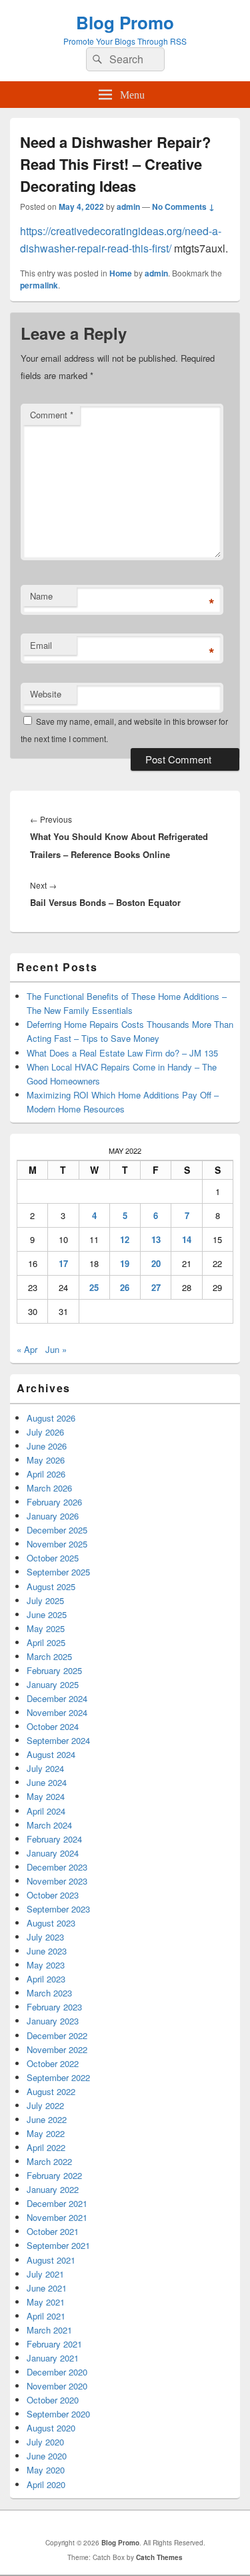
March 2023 (49, 1993)
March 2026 (49, 1488)
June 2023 (47, 1951)
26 (125, 1287)
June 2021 (47, 2288)
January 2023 (53, 2021)
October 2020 (53, 2400)
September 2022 (58, 2077)
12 (125, 1239)
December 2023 (57, 1867)
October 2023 (53, 1895)
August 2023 (51, 1923)
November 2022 (57, 2049)
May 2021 (46, 2302)
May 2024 (46, 1796)
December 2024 (57, 1698)
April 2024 (46, 1811)
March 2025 (49, 1656)
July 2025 (45, 1600)
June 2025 (47, 1614)
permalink (39, 285)
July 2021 (45, 2274)
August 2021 (51, 2260)
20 (156, 1263)
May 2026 (46, 1460)
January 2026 (53, 1516)
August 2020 (51, 2428)
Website (46, 694)
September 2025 (58, 1572)
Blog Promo (125, 22)
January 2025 (53, 1684)
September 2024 (58, 1740)
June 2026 (47, 1446)
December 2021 (57, 2203)
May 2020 (46, 2470)
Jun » (56, 1349)
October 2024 (53, 1726)
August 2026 (51, 1418)
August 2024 (51, 1754)
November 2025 (57, 1544)
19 (125, 1263)
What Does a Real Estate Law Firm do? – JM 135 (122, 1053)
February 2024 (54, 1839)
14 (187, 1239)
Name (41, 596)
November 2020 (57, 2386)
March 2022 (49, 2161)
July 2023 (45, 1937)
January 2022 (53, 2189)
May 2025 (46, 1628)
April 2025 (46, 1642)
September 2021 (58, 2245)
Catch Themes (159, 2557)
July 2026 (45, 1432)
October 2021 (53, 2231)
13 (156, 1239)
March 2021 (49, 2330)
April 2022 (46, 2147)
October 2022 (53, 2063)
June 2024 (47, 1782)
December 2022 (57, 2035)
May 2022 (46, 2133)
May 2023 (46, 1965)
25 (94, 1287)
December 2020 (57, 2372)
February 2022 (54, 2175)
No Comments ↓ (183, 207)
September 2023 (58, 1909)
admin (128, 207)
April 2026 (46, 1474)
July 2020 (45, 2442)
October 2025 (53, 1558)
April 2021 (46, 2316)
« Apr (27, 1349)
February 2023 (54, 2007)
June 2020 (47, 2456)
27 (156, 1287)
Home (121, 273)
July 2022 (45, 2105)
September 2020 (58, 2414)
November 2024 (57, 1712)
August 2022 (51, 2091)
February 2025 (54, 1670)
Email (41, 645)
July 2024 (45, 1768)
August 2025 (51, 1586)
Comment (52, 415)
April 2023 (46, 1979)
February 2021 (54, 2344)
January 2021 (53, 2358)
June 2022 (47, 2119)
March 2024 (49, 1825)
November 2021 (57, 2217)
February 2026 (54, 1502)
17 (63, 1263)
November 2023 (57, 1881)
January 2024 (53, 1853)
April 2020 (46, 2484)
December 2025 (57, 1530)
